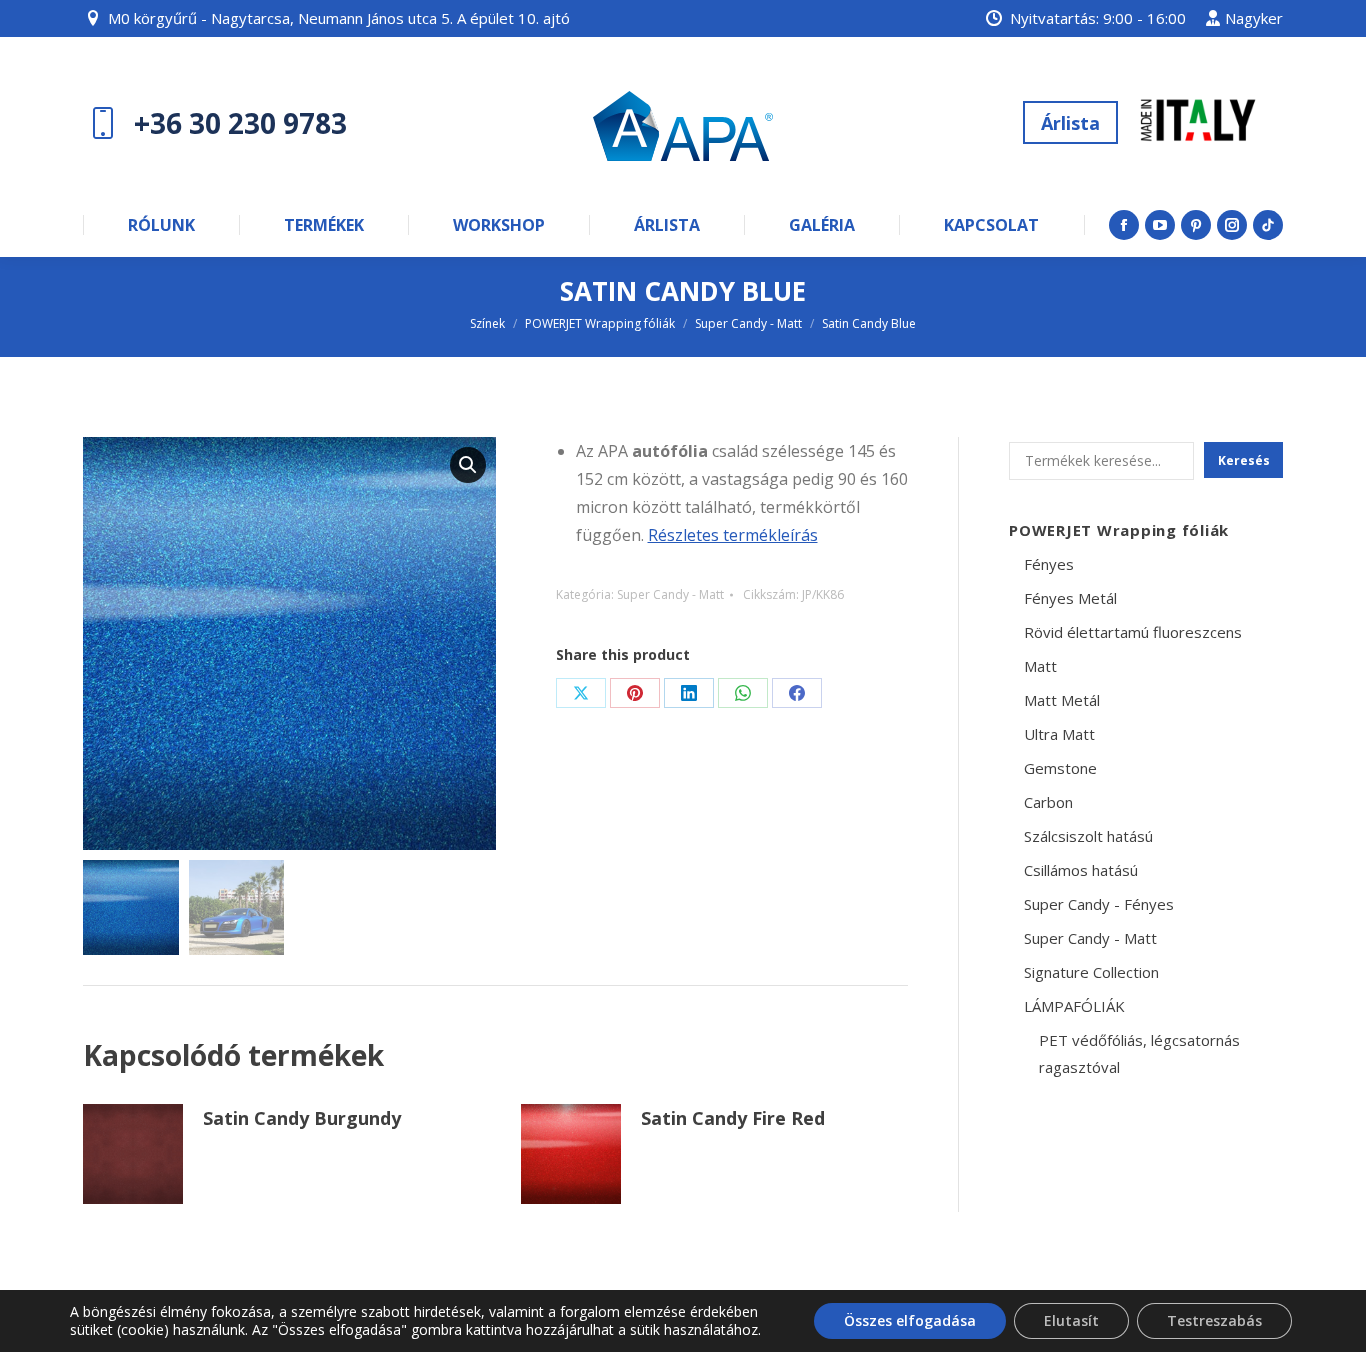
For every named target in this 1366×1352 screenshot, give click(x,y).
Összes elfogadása (910, 1320)
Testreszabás (1214, 1320)
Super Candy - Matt (670, 594)
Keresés (1244, 460)
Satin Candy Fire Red (733, 1118)
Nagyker (1254, 18)
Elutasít (1071, 1320)
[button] (468, 465)
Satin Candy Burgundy (302, 1118)
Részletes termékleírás (733, 535)
